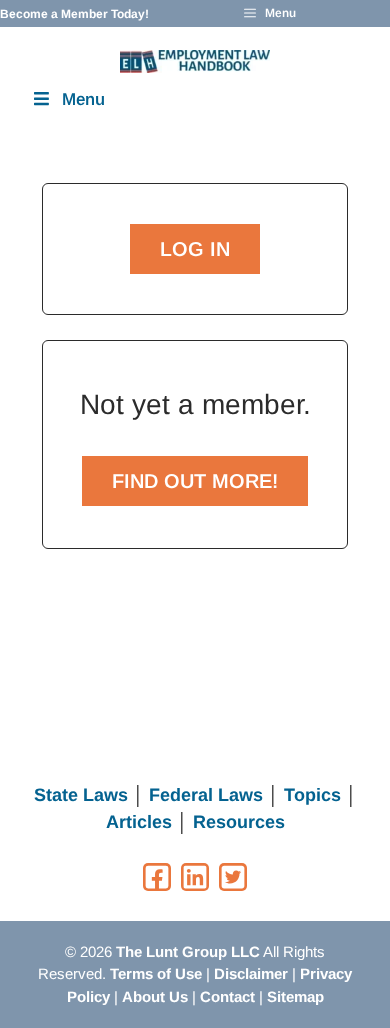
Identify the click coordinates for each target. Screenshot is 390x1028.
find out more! (195, 481)
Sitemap (295, 996)
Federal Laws (206, 795)
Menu (83, 99)
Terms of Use (156, 973)
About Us (155, 996)
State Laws (81, 795)
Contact (227, 996)
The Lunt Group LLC (188, 951)
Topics (312, 795)
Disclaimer (251, 973)
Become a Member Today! (74, 14)
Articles (139, 822)
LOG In (195, 249)
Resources (239, 822)
